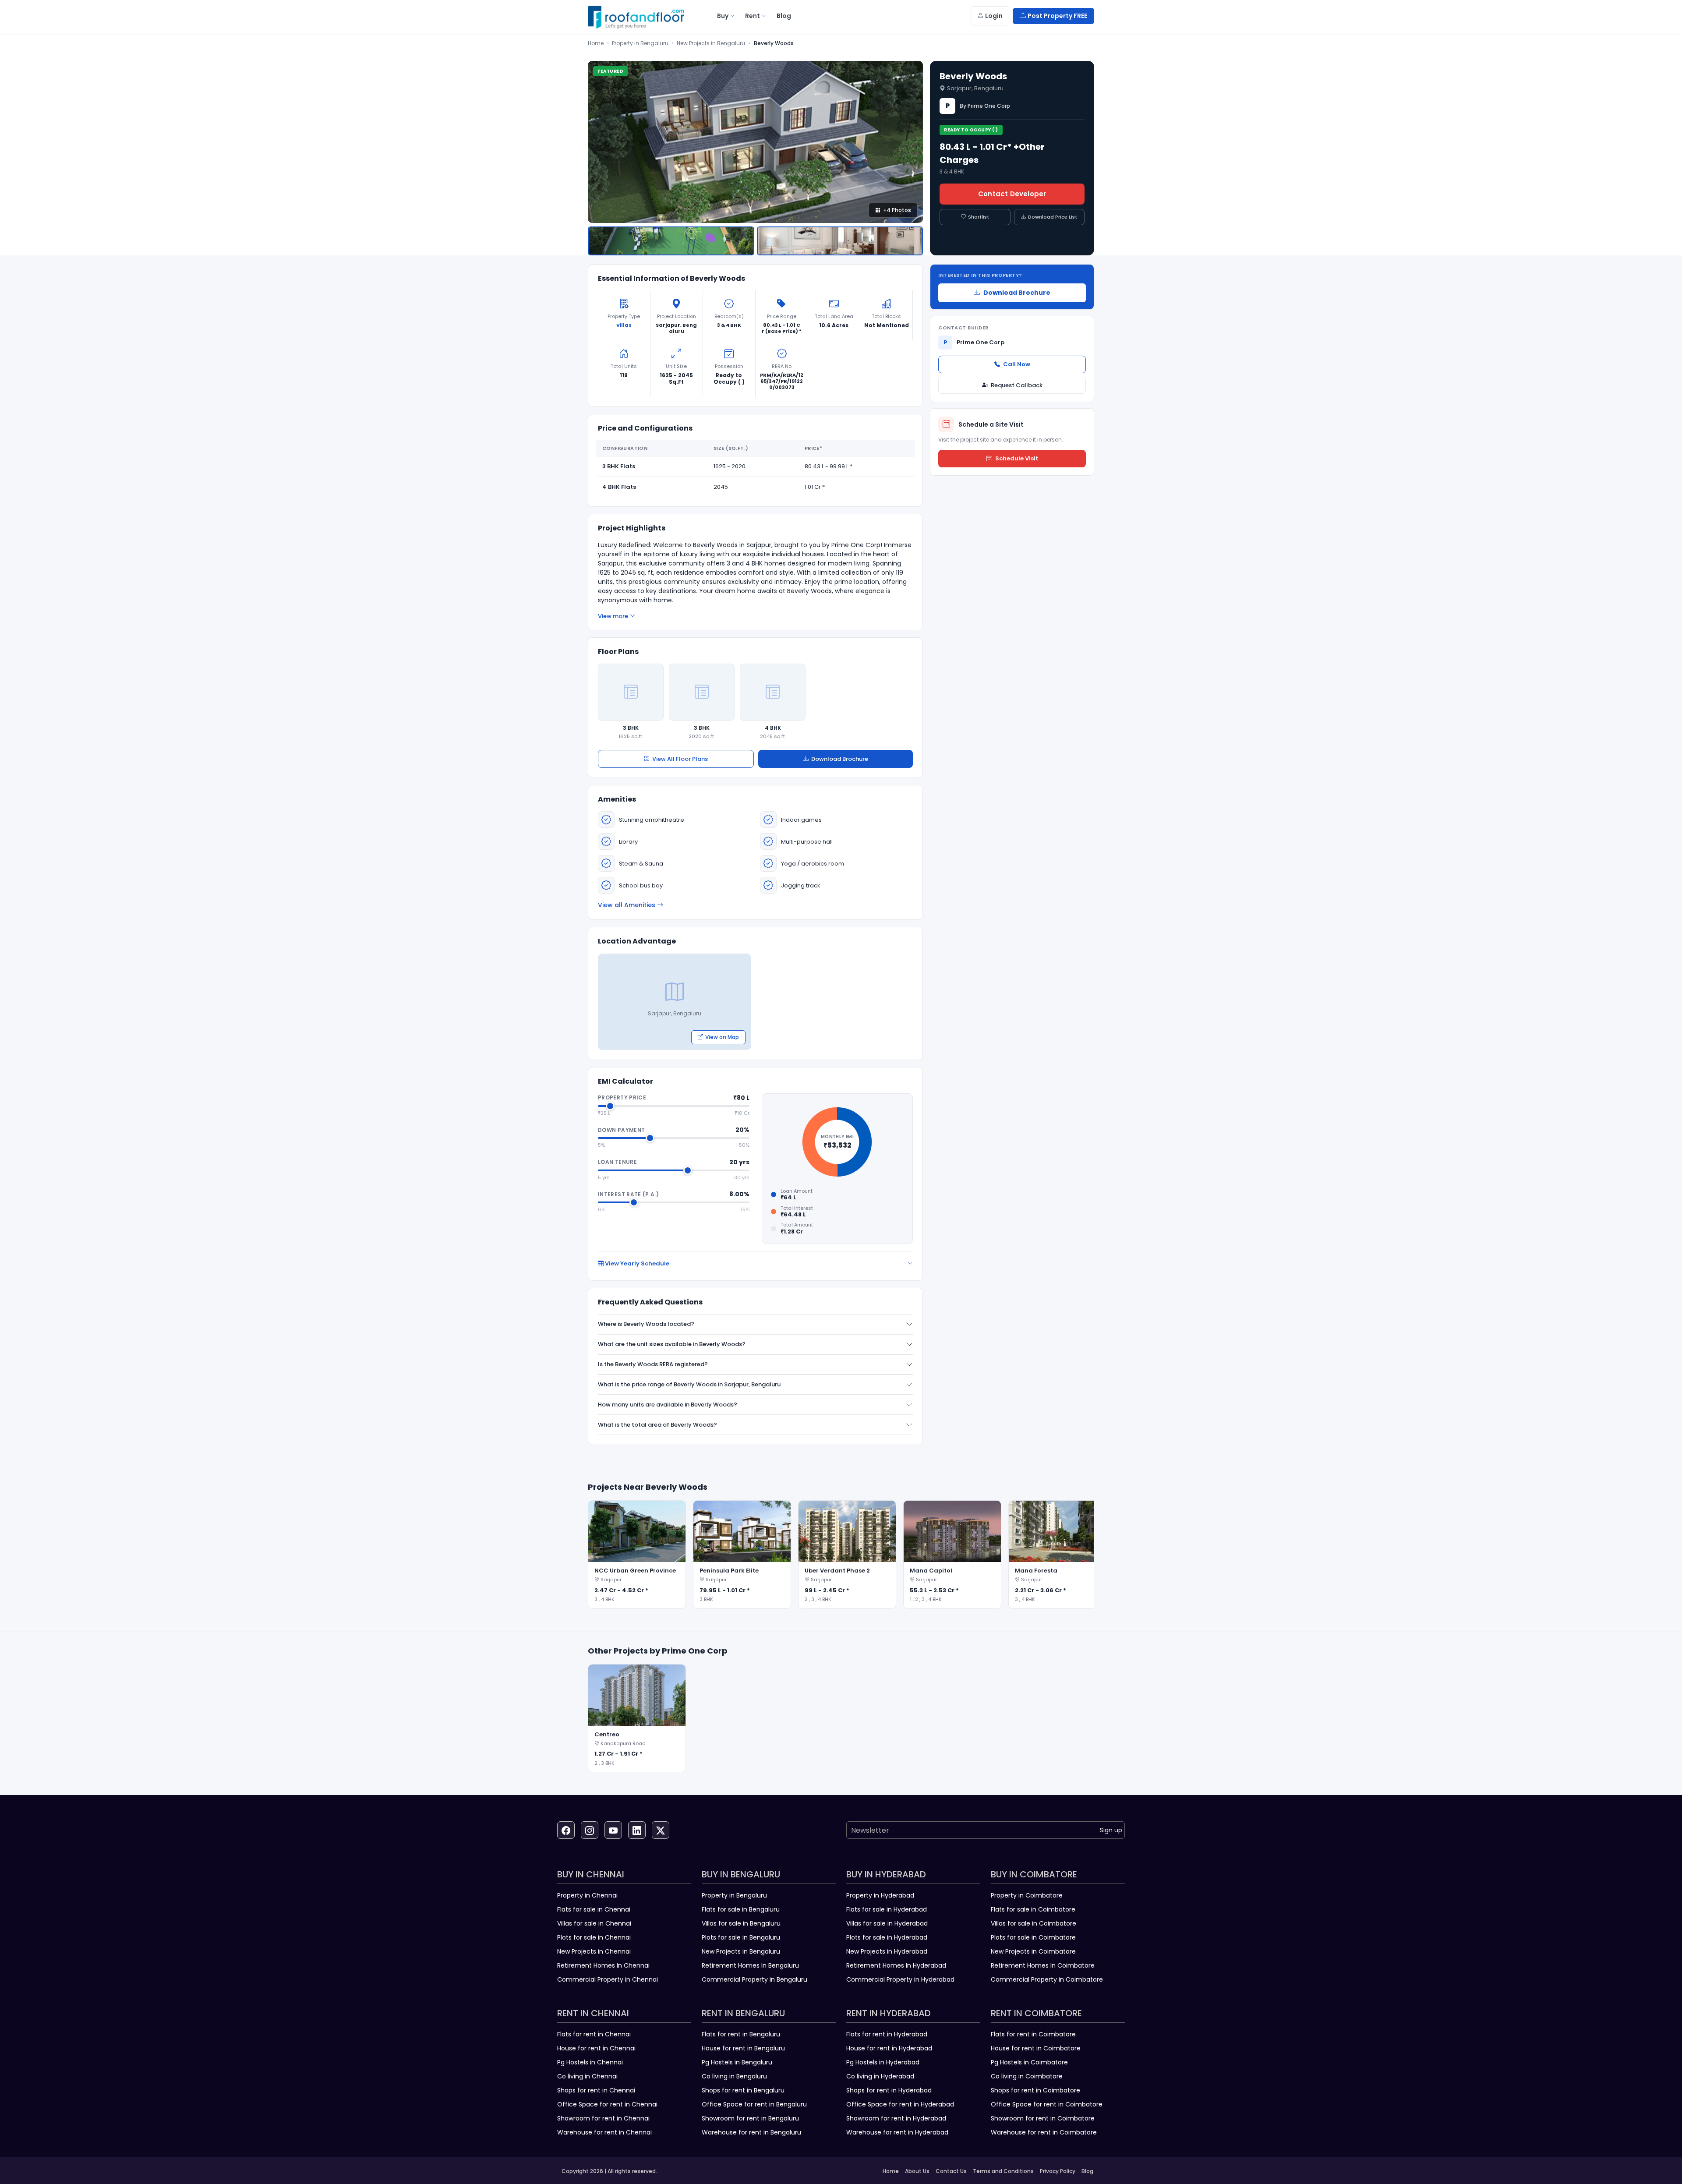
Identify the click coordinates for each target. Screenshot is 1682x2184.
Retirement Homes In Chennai (603, 1965)
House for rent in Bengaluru (743, 2048)
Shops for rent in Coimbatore (1035, 2090)
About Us (917, 2171)
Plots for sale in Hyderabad (887, 1937)
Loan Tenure (617, 1162)
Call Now (1017, 364)
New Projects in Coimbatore (1033, 1951)
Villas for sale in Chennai (594, 1923)
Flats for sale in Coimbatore (1033, 1909)
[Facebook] (566, 1830)
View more (613, 616)
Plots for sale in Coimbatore (1033, 1937)
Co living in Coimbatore (1027, 2076)
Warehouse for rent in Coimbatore (1044, 2132)
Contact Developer (1012, 194)
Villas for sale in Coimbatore (1034, 1923)
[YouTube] (613, 1830)
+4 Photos (897, 210)
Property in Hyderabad (880, 1895)
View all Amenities (627, 905)
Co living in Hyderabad (880, 2076)
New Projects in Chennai (594, 1951)
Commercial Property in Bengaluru (754, 1979)
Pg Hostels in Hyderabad (883, 2062)
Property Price (622, 1097)
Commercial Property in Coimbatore (1047, 1979)
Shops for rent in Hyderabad (889, 2090)
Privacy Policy (1058, 2171)
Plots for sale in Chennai (594, 1937)
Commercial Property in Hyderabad (900, 1979)
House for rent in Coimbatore (1036, 2048)
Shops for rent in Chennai (596, 2090)
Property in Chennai (587, 1895)
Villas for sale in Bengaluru (741, 1923)
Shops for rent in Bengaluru (743, 2090)
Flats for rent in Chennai (594, 2034)
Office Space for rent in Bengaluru (754, 2104)
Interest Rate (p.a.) (628, 1194)
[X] (661, 1830)
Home (596, 43)
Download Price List (1053, 217)
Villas (624, 325)
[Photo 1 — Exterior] (671, 241)
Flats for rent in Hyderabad (887, 2034)
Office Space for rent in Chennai (607, 2104)
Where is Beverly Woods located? (646, 1324)
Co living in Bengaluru (734, 2076)
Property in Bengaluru (640, 43)
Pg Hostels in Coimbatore (1029, 2062)
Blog (1087, 2171)
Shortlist (979, 217)
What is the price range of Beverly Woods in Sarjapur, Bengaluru (689, 1384)
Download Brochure (840, 759)
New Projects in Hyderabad (887, 1951)
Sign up (1111, 1830)
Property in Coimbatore (1027, 1895)
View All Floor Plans (680, 759)
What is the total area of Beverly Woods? (657, 1425)
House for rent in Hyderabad (889, 2048)
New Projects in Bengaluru (711, 43)
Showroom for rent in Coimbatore (1043, 2118)
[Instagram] (590, 1830)
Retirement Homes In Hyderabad (896, 1965)
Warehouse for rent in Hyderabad (897, 2132)
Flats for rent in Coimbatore (1033, 2034)
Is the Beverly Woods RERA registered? (653, 1364)
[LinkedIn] (637, 1830)
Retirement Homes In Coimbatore (1043, 1965)
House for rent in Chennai (596, 2048)
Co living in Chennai (587, 2076)
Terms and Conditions (1003, 2171)
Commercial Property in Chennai (608, 1979)
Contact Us (951, 2171)
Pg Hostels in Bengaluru (737, 2062)
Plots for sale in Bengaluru (741, 1937)
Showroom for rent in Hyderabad (896, 2118)
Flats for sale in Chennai (594, 1909)
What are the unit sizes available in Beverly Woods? (672, 1344)
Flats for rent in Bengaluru (741, 2034)
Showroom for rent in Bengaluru (750, 2118)
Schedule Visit (1017, 458)
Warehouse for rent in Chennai (604, 2132)
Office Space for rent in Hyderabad (900, 2104)
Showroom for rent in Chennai (603, 2118)
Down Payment (621, 1130)
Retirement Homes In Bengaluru (750, 1965)
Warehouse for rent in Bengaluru (751, 2132)
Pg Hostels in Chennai (590, 2062)
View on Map (722, 1037)
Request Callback (1017, 385)
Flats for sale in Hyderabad (887, 1909)
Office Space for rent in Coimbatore (1047, 2104)
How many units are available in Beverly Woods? (668, 1405)
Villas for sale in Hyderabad (887, 1923)
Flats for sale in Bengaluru (741, 1909)
